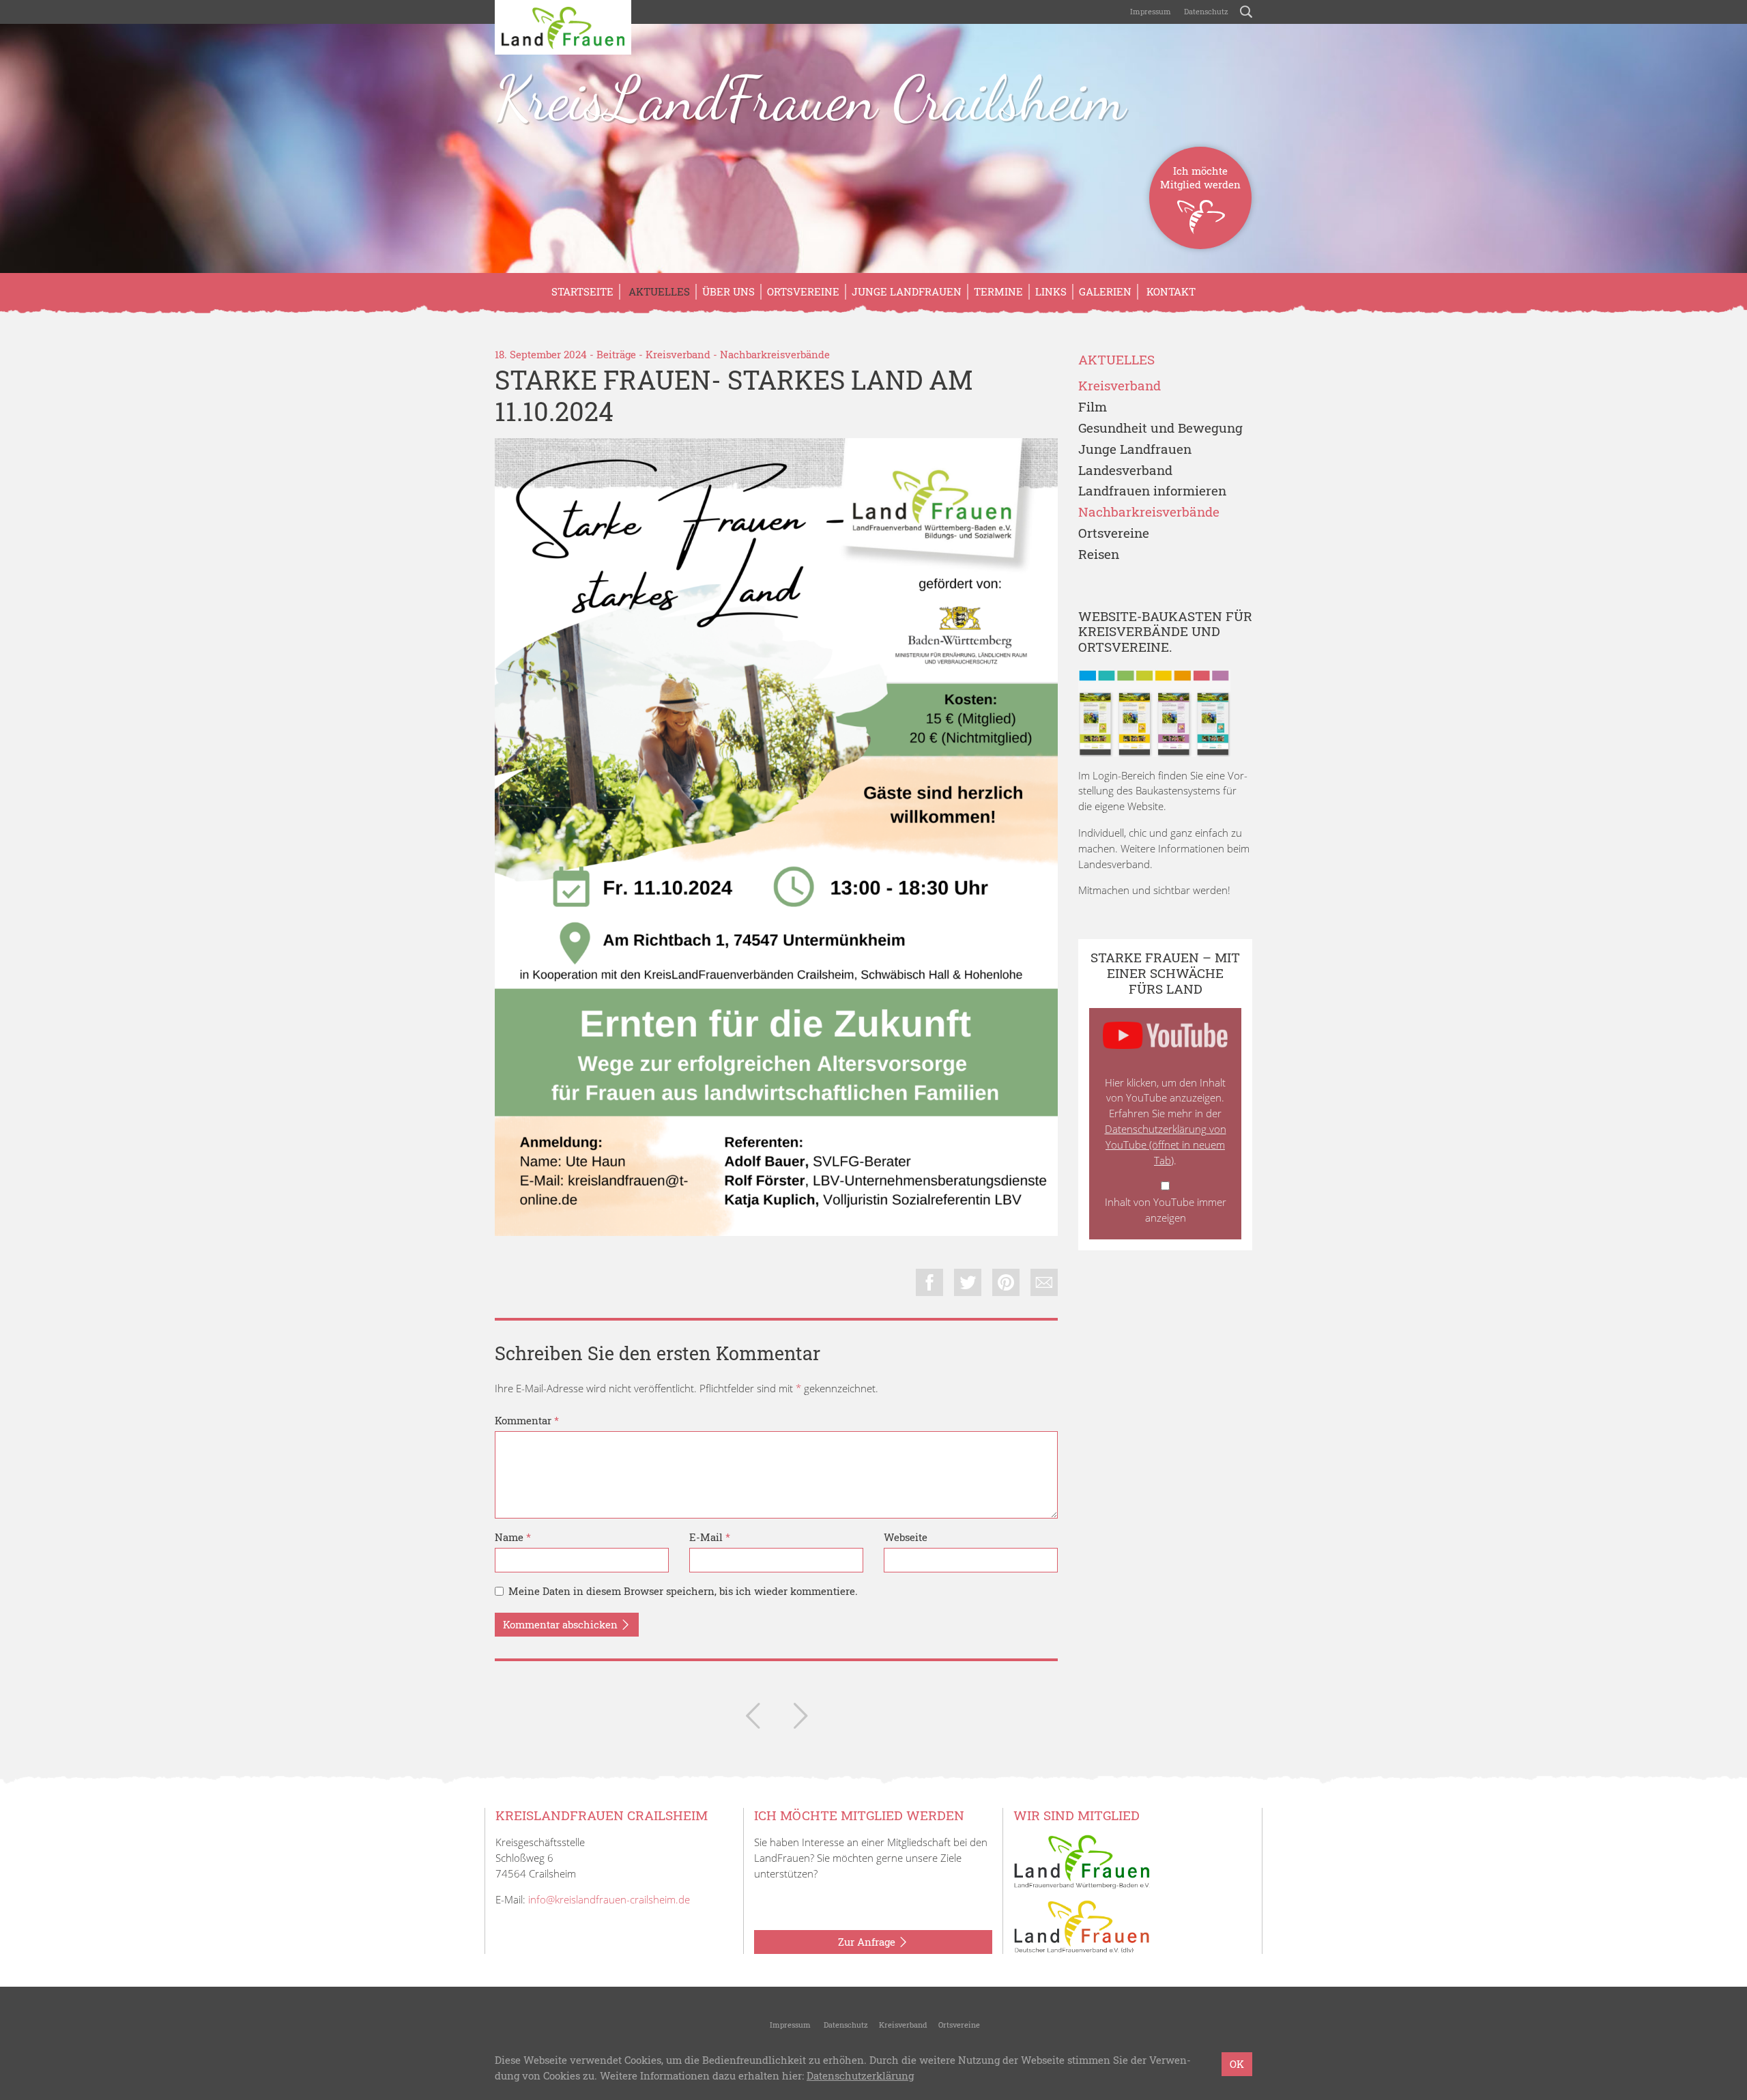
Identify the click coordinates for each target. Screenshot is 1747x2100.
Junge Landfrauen (907, 291)
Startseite (582, 291)
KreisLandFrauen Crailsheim (810, 98)
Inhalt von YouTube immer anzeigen (1166, 1210)
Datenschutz (1205, 11)
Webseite (906, 1537)
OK (1237, 2064)
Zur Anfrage (868, 1942)
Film (1093, 407)
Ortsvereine (803, 291)
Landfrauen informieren (1152, 491)
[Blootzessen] (753, 1718)
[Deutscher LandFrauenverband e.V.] (1082, 1925)
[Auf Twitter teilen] (968, 1282)
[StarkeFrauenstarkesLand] (776, 837)
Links (1051, 291)
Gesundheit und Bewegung (1160, 428)
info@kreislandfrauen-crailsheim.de (609, 1899)
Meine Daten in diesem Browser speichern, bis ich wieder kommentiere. (683, 1591)
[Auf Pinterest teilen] (1006, 1282)
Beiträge (616, 354)
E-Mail (710, 1537)
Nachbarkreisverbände (775, 354)
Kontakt (1170, 291)
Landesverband (1125, 471)
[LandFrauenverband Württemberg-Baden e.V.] (1082, 1860)
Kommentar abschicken (562, 1624)
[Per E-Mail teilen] (1044, 1282)
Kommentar (527, 1420)
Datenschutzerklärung (860, 2075)
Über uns (728, 291)
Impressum (1150, 11)
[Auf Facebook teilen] (929, 1282)
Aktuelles (658, 291)
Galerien (1105, 291)
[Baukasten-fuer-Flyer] (1154, 713)
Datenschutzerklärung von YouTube (1166, 1145)
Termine (998, 291)
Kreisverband (678, 354)
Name (513, 1537)
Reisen (1099, 555)
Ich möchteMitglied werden (1200, 177)
